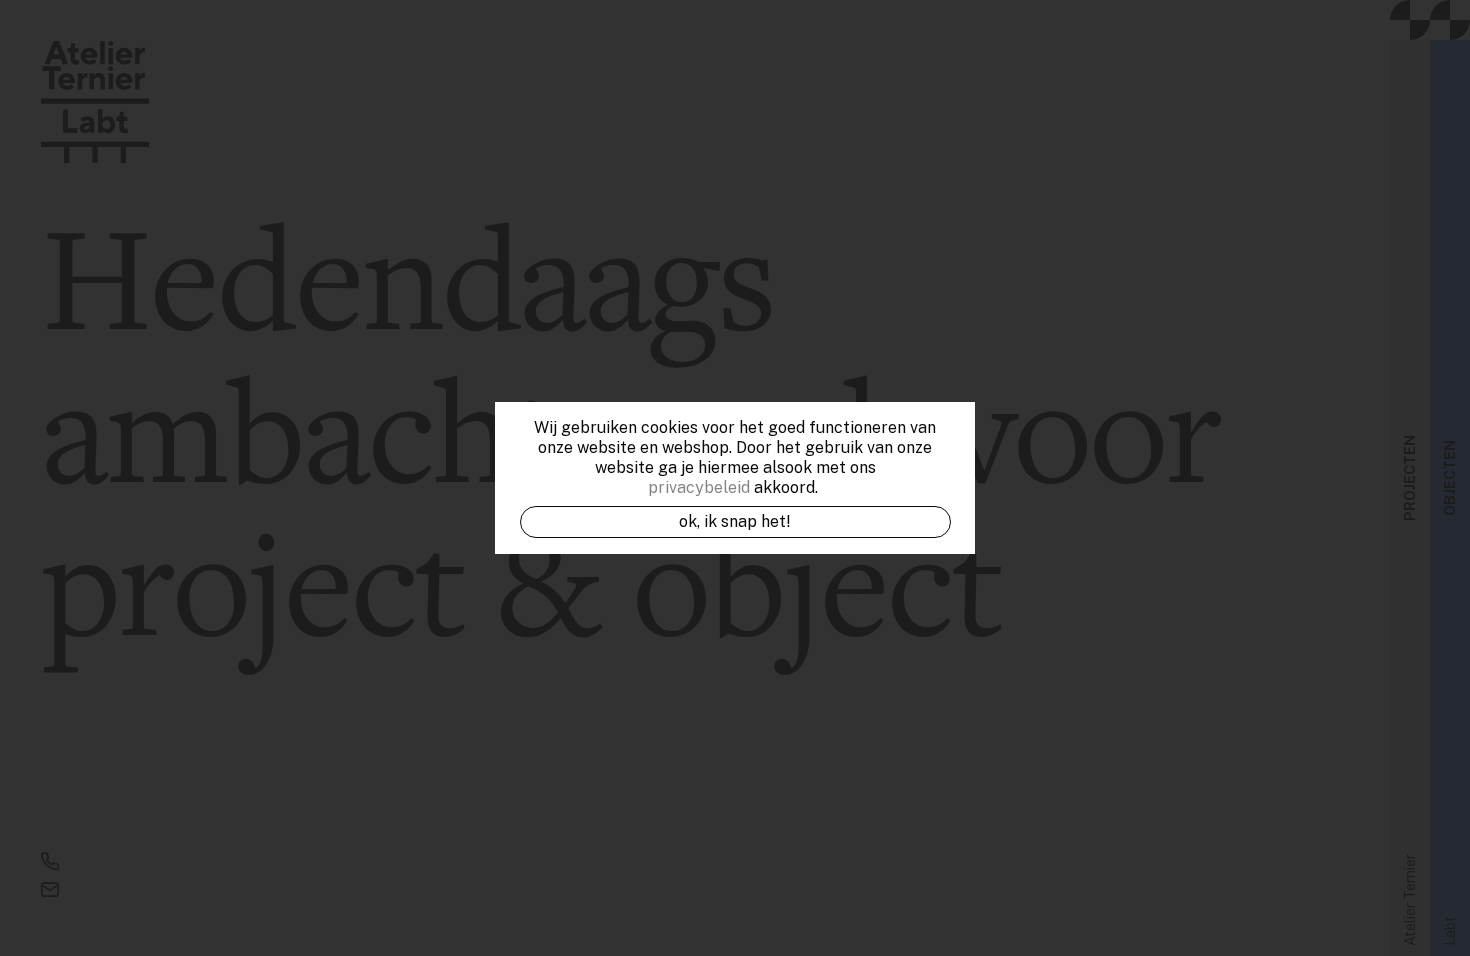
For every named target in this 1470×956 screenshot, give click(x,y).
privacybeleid (699, 487)
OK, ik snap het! (735, 521)
